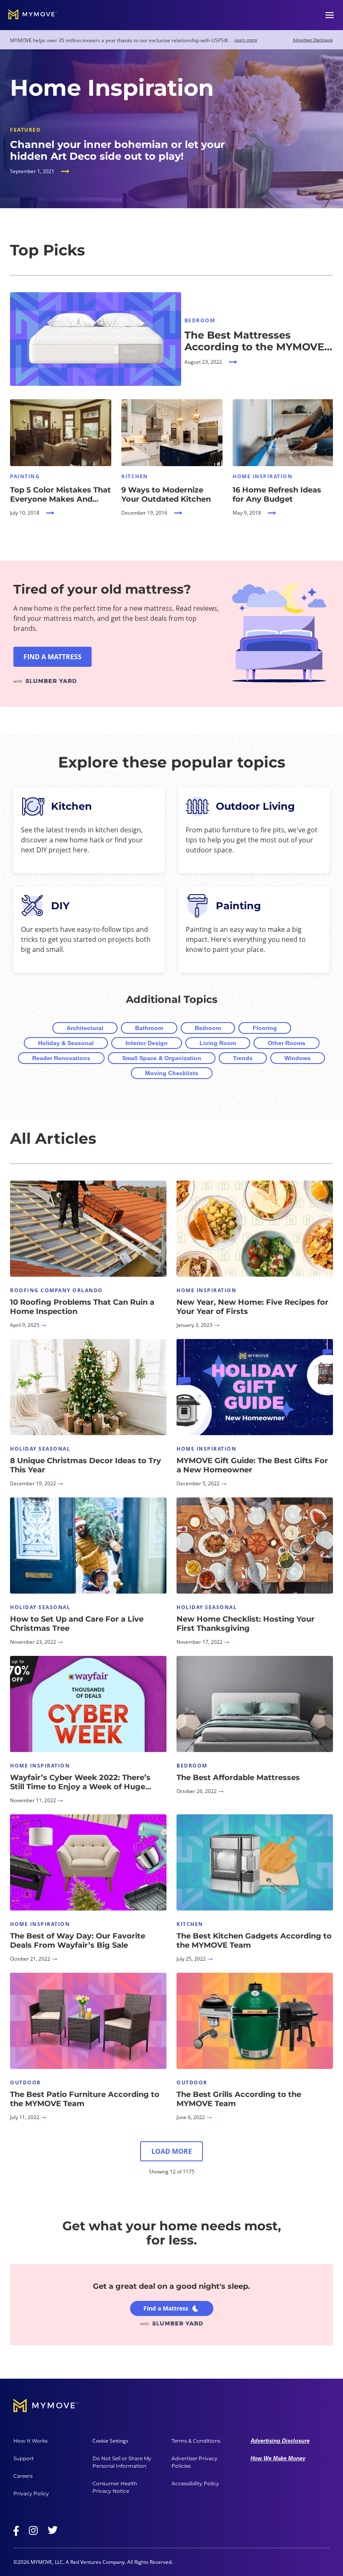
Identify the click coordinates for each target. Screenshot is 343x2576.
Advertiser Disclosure (313, 40)
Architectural (85, 1028)
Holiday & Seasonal (66, 1043)
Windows (298, 1058)
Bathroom (149, 1028)
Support (24, 2458)
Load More (172, 2151)
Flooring (265, 1028)
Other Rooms (287, 1043)
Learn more (246, 40)
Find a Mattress (166, 2308)
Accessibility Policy (195, 2483)
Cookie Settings (110, 2441)
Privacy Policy (31, 2493)
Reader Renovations (61, 1058)
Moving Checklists (172, 1073)
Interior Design (147, 1043)
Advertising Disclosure (280, 2441)
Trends (243, 1058)
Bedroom (208, 1028)
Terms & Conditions (196, 2441)
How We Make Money (278, 2458)
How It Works (31, 2441)
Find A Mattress (52, 657)
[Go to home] (33, 15)
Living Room (218, 1043)
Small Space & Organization (162, 1058)
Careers (23, 2476)
